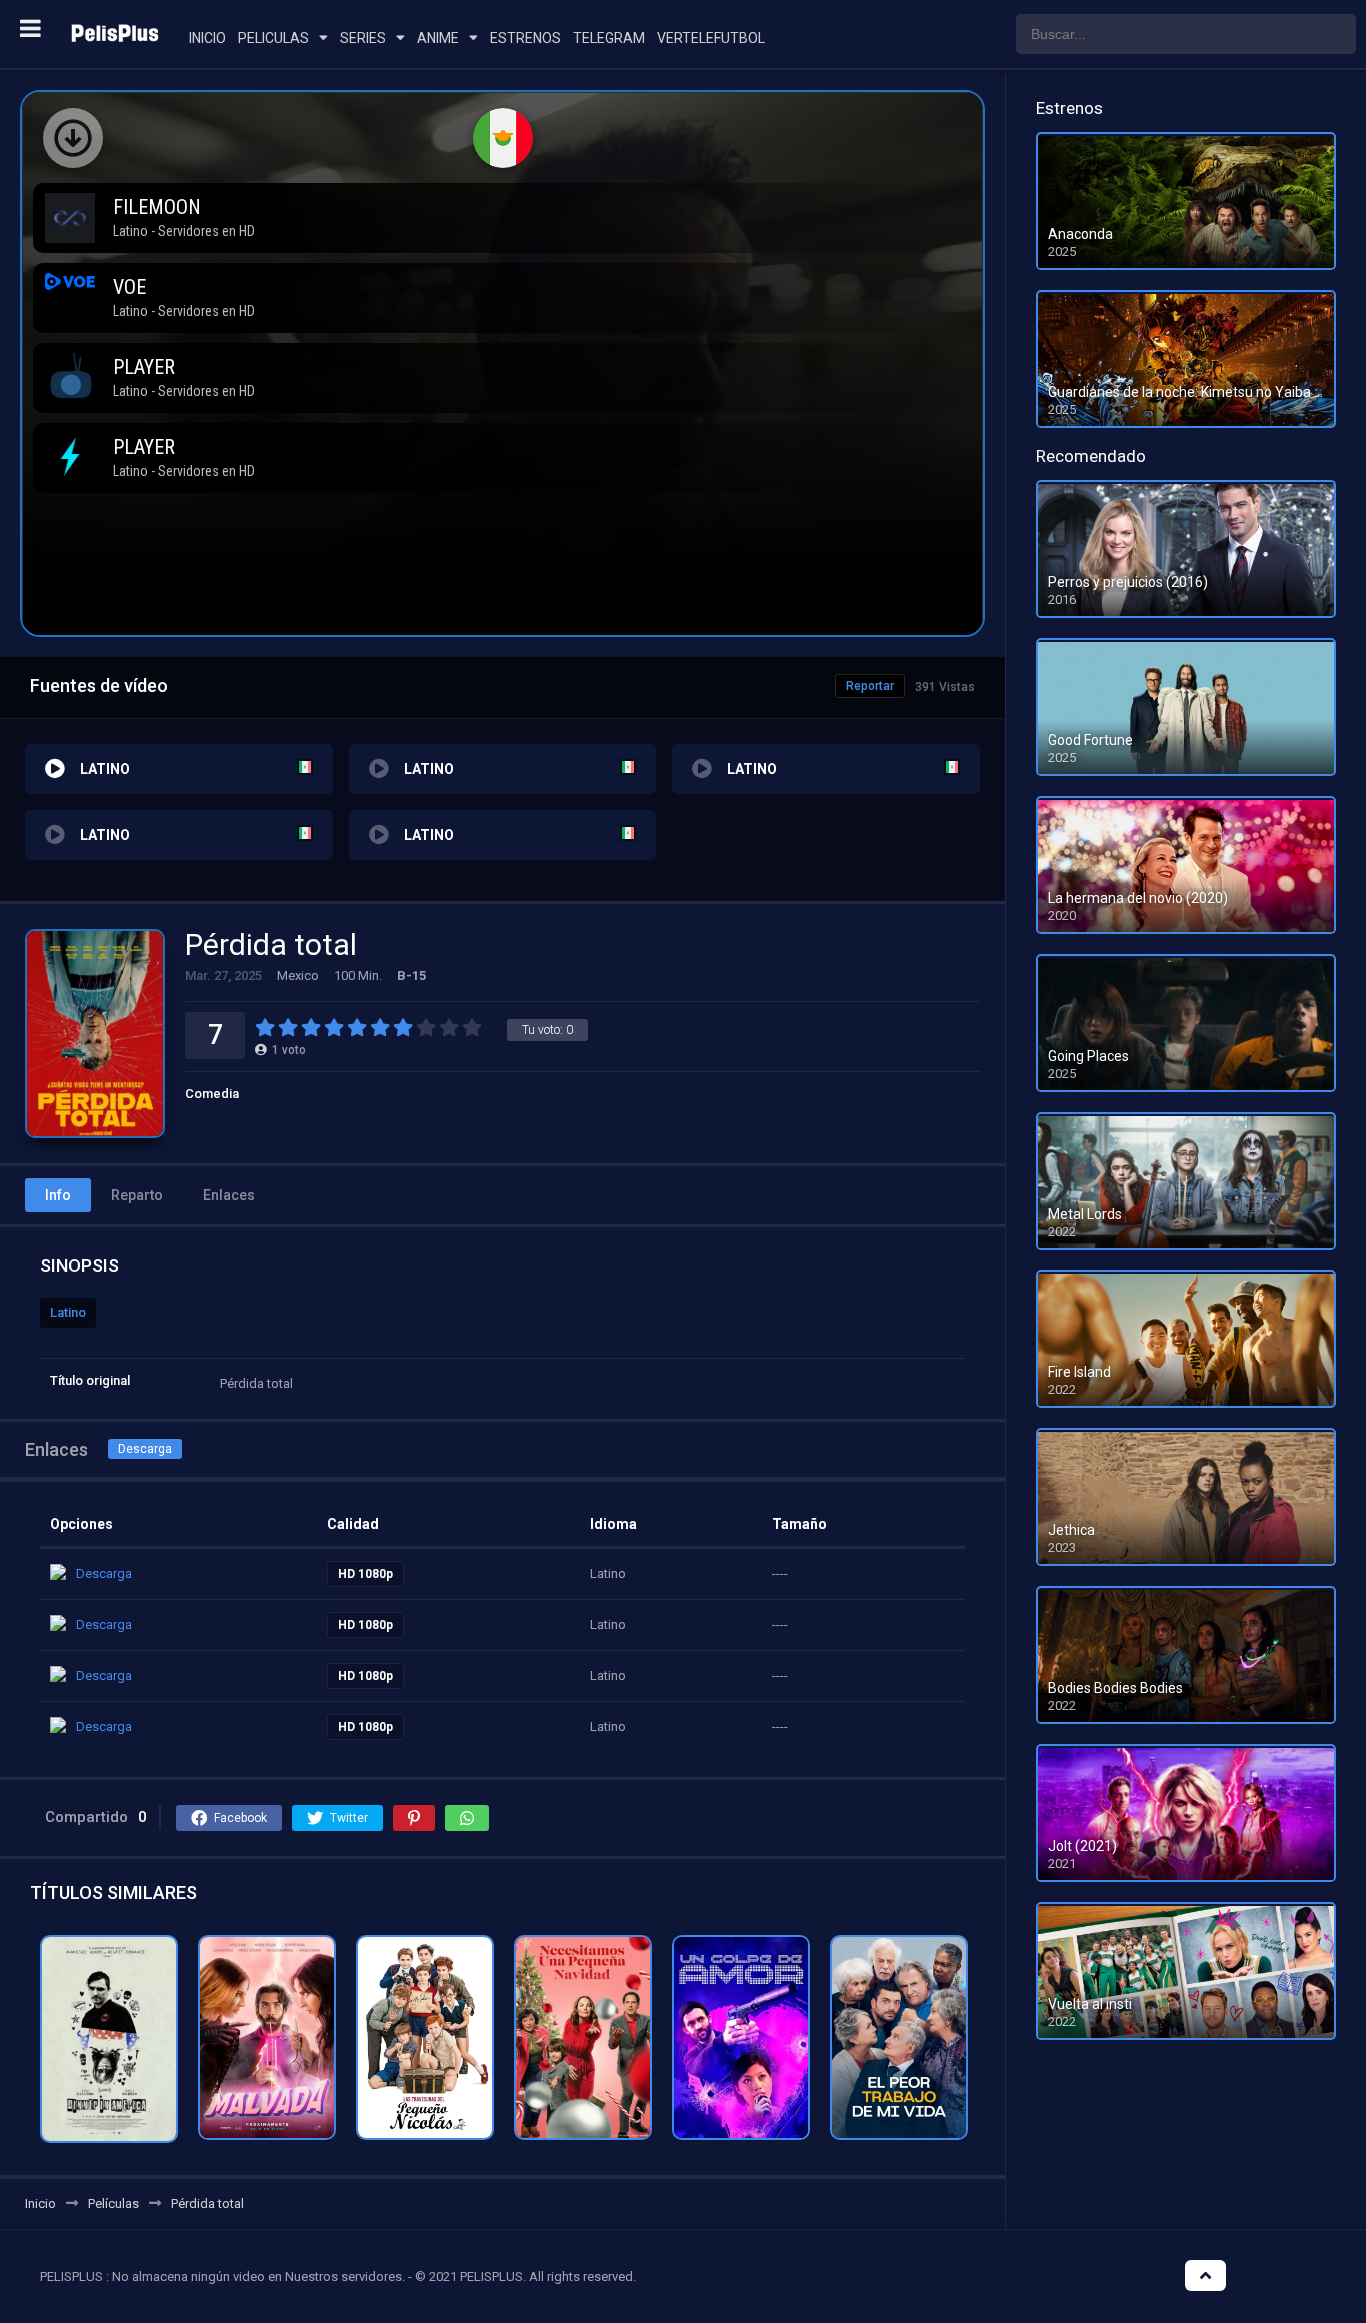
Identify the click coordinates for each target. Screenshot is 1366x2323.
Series (363, 38)
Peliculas (273, 38)
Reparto (137, 1195)
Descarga (145, 1449)
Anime (438, 38)
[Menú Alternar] (30, 28)
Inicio (207, 38)
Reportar (870, 686)
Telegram (609, 38)
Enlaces (229, 1195)
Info (58, 1195)
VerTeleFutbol (711, 38)
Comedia (212, 1093)
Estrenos (525, 38)
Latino (68, 1312)
